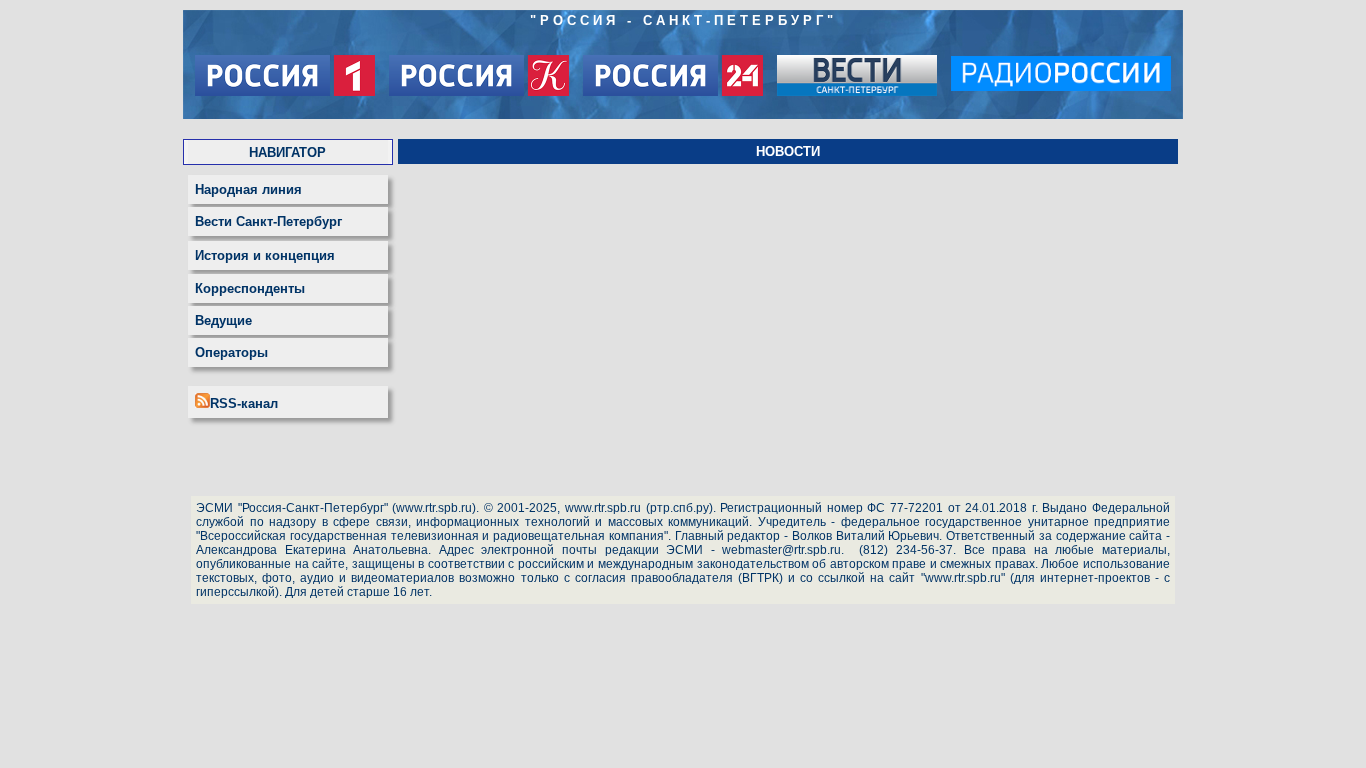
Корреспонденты (250, 288)
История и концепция (265, 255)
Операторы (231, 352)
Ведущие (223, 320)
